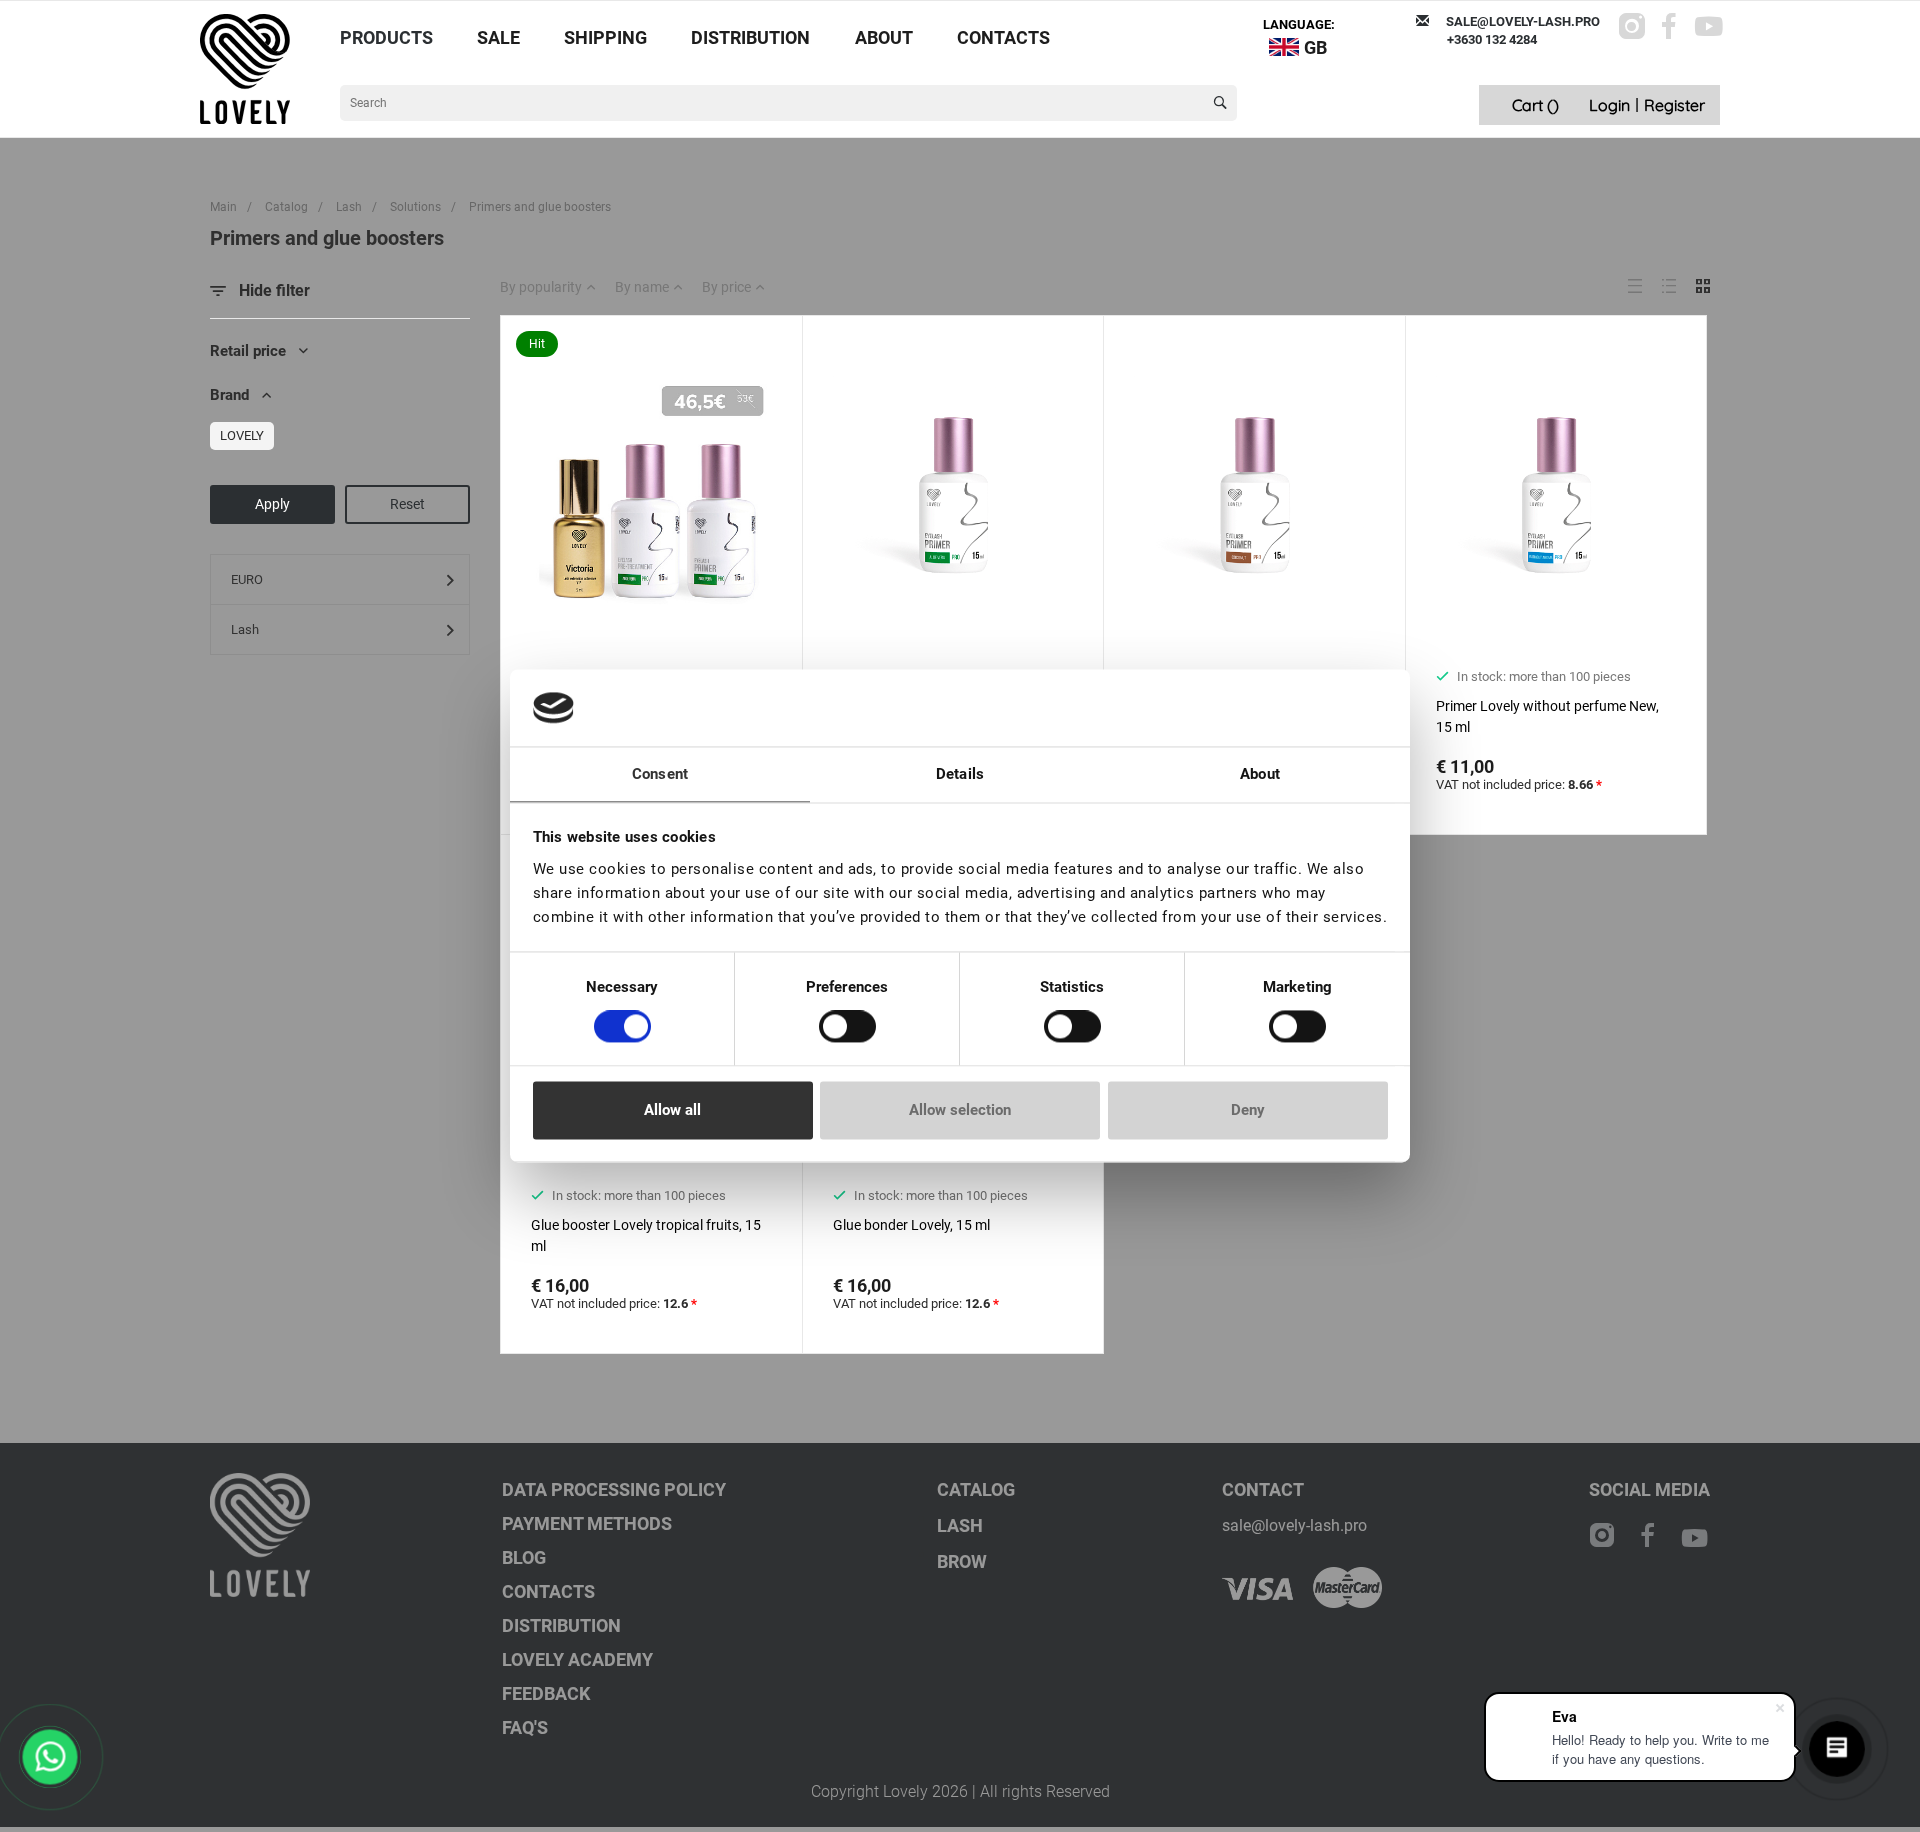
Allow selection (960, 1110)
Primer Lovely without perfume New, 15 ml (1547, 716)
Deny (1248, 1110)
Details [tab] (960, 774)
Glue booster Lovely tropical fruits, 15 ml (646, 1235)
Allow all (672, 1110)
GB (1315, 47)
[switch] (847, 1027)
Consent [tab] (660, 774)
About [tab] (1260, 774)
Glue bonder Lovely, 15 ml (911, 1225)
